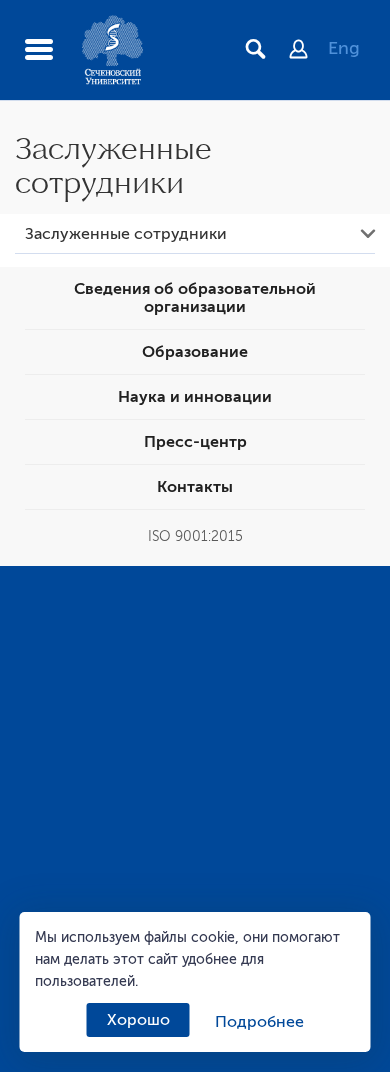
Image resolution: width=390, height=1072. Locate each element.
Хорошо (138, 1020)
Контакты (195, 487)
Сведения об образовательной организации (195, 298)
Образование (195, 352)
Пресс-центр (195, 442)
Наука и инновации (195, 397)
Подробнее (259, 1022)
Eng (344, 48)
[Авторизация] (308, 51)
